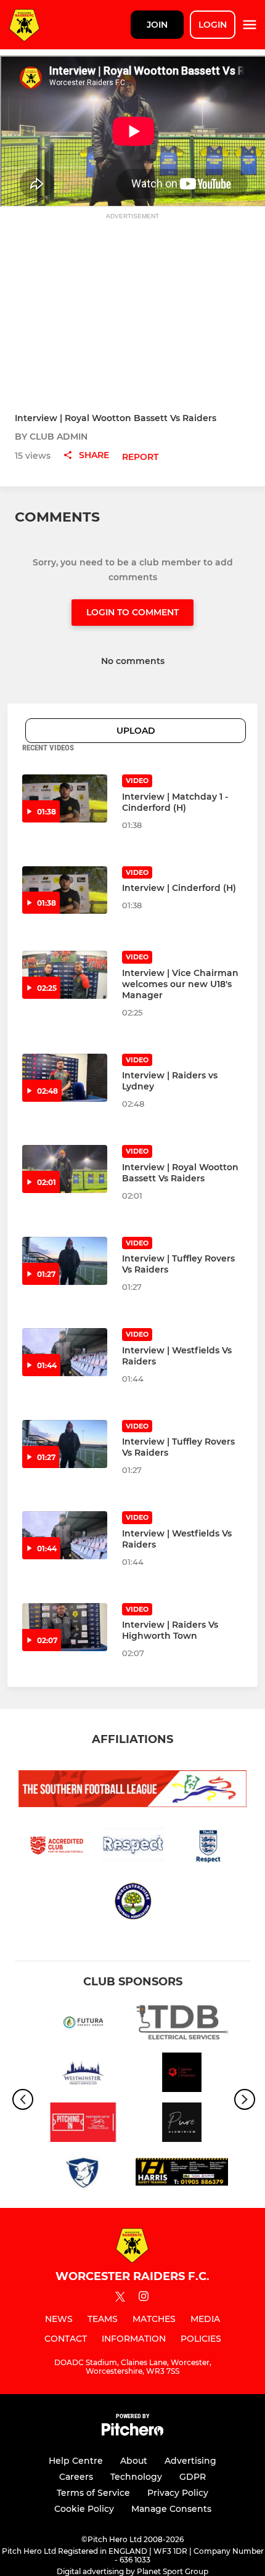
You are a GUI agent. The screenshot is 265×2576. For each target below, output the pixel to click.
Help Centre (76, 2461)
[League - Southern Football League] (83, 2124)
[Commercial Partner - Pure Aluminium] (182, 2124)
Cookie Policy (84, 2509)
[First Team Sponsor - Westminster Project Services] (83, 2074)
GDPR (193, 2477)
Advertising (190, 2461)
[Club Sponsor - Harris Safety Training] (182, 2174)
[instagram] (144, 2298)
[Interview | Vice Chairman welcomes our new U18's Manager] (65, 975)
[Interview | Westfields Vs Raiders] (65, 1352)
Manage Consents (171, 2509)
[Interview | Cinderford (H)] (65, 890)
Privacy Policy (178, 2493)
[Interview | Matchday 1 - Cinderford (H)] (65, 798)
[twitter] (120, 2299)
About (134, 2461)
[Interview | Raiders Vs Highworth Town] (65, 1627)
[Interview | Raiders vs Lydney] (65, 1078)
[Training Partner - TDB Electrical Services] (182, 2024)
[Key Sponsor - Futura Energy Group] (83, 2024)
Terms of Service (93, 2493)
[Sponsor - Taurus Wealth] (83, 2174)
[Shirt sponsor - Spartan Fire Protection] (182, 2074)
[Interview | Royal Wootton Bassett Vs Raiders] (65, 1169)
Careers (76, 2477)
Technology (136, 2477)
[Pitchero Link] (132, 2433)
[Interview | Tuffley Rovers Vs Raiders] (65, 1261)
